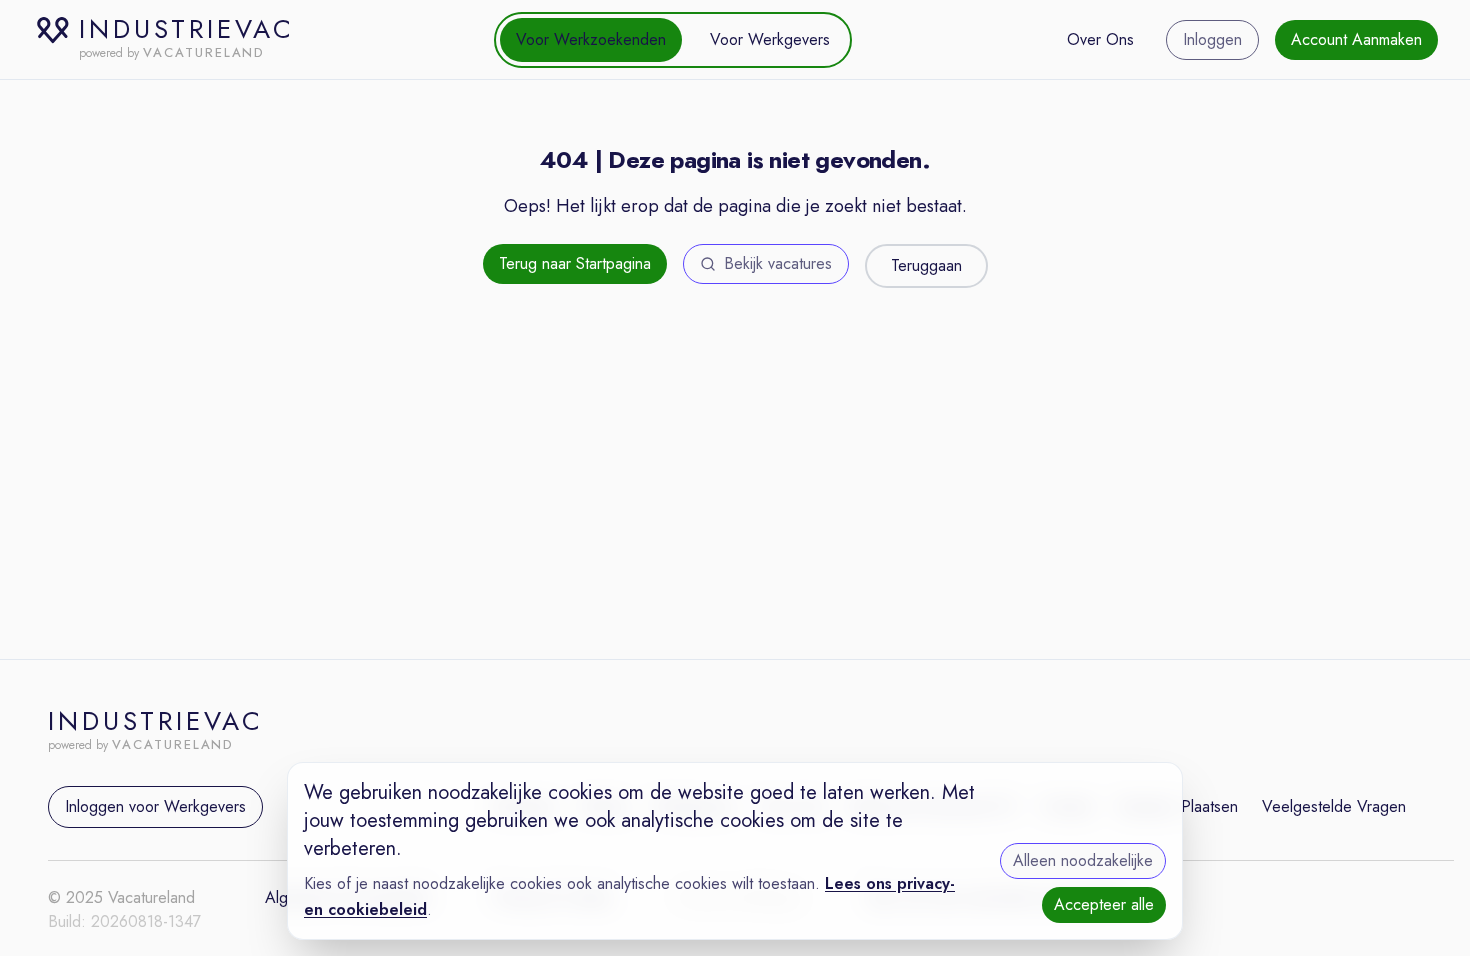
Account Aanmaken (1356, 39)
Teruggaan (926, 265)
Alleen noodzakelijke (1083, 860)
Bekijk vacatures (778, 263)
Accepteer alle (1104, 904)
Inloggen (1212, 39)
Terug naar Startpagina (575, 263)
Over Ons (1100, 39)
